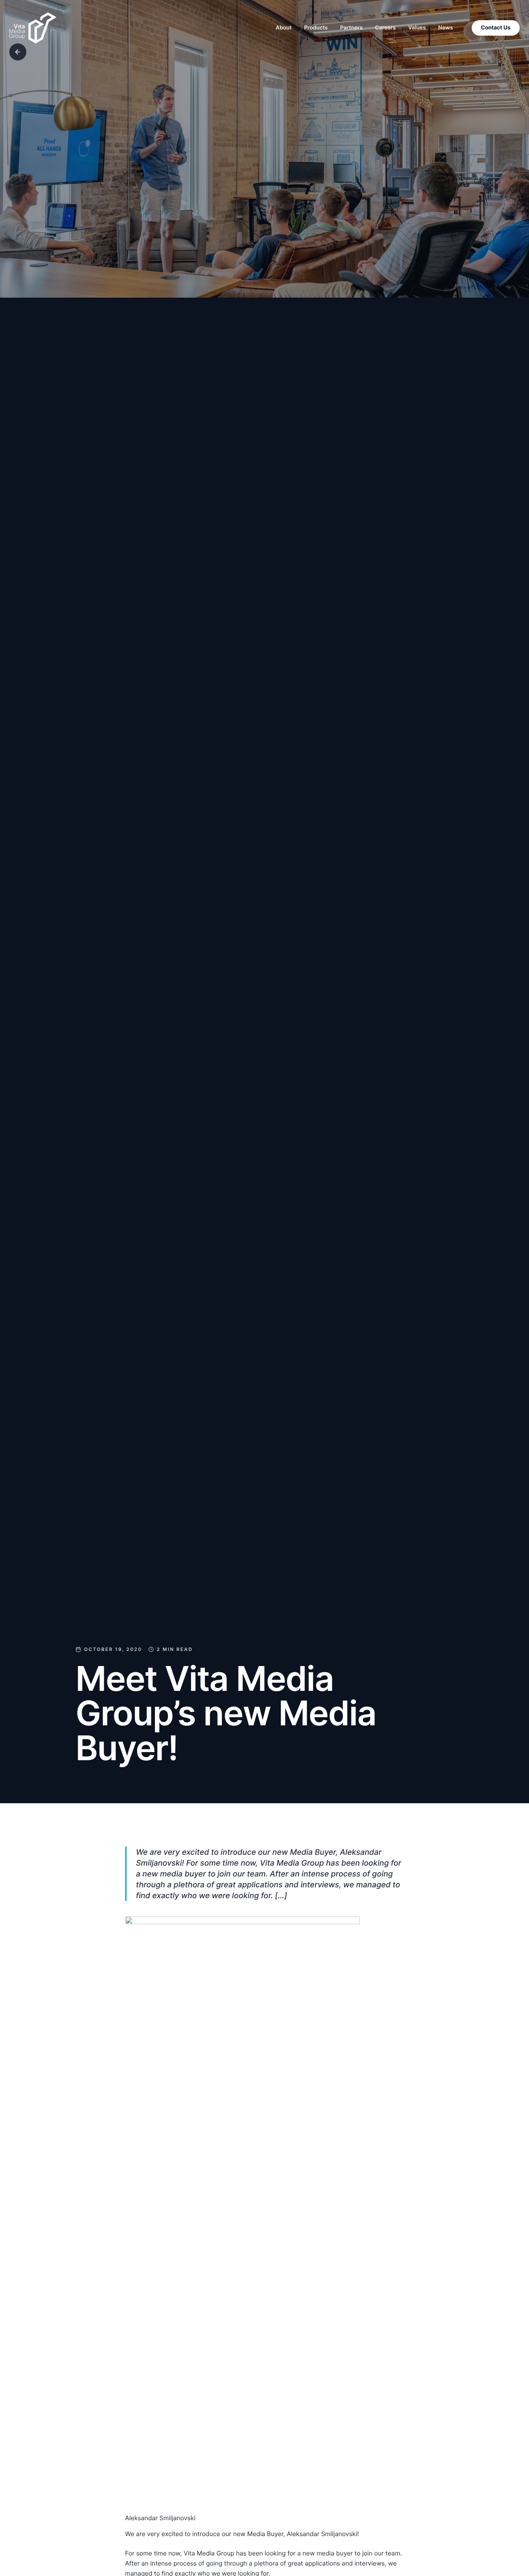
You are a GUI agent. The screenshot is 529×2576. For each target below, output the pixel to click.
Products (316, 28)
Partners (351, 28)
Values (417, 28)
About (284, 28)
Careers (386, 28)
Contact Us (496, 28)
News (446, 28)
